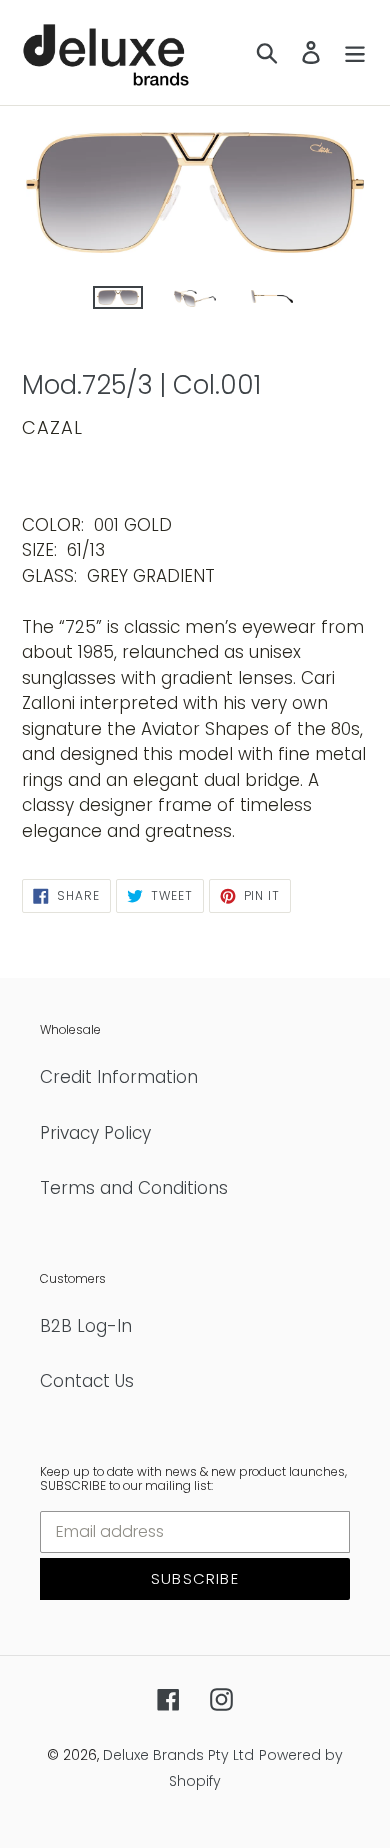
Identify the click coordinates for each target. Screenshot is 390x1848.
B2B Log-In (86, 1326)
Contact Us (87, 1381)
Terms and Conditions (134, 1188)
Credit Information (119, 1077)
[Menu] (355, 53)
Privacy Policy (95, 1133)
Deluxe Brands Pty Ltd (178, 1755)
